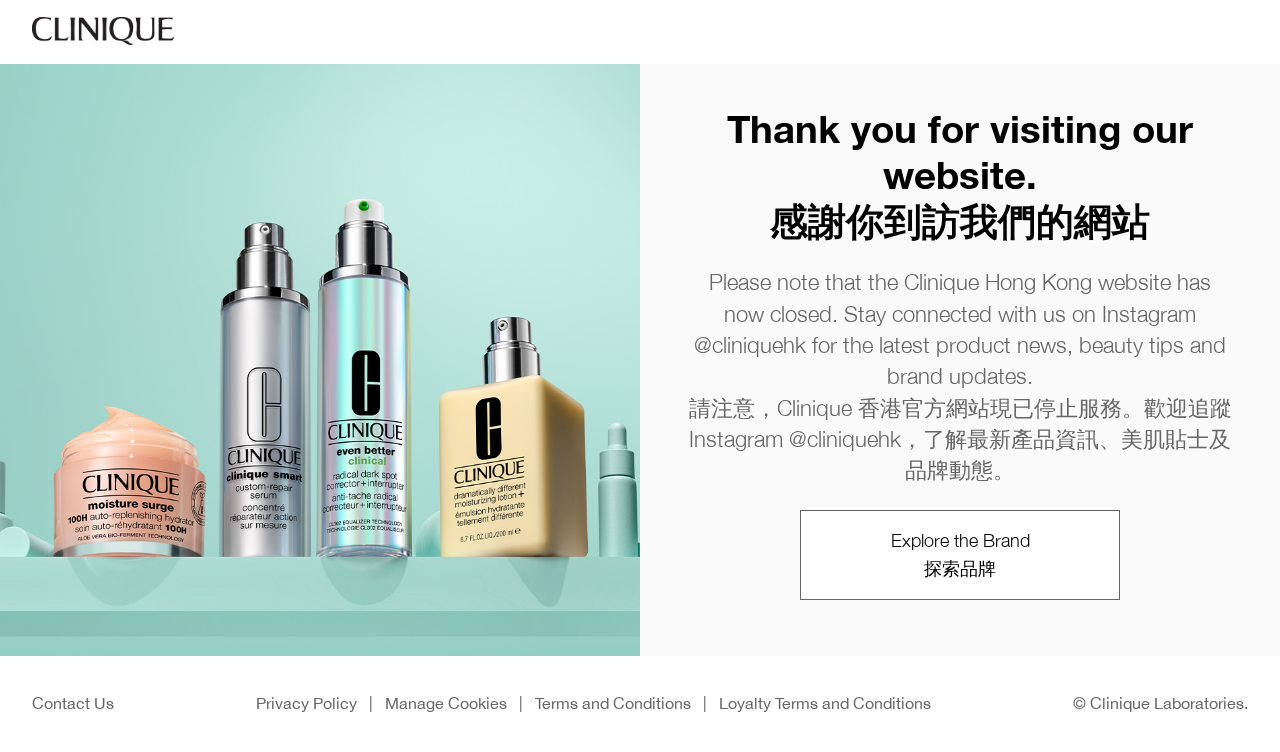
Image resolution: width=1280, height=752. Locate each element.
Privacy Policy (306, 703)
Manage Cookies (446, 703)
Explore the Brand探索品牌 (960, 554)
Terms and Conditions (613, 703)
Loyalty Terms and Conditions (825, 703)
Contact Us (73, 703)
